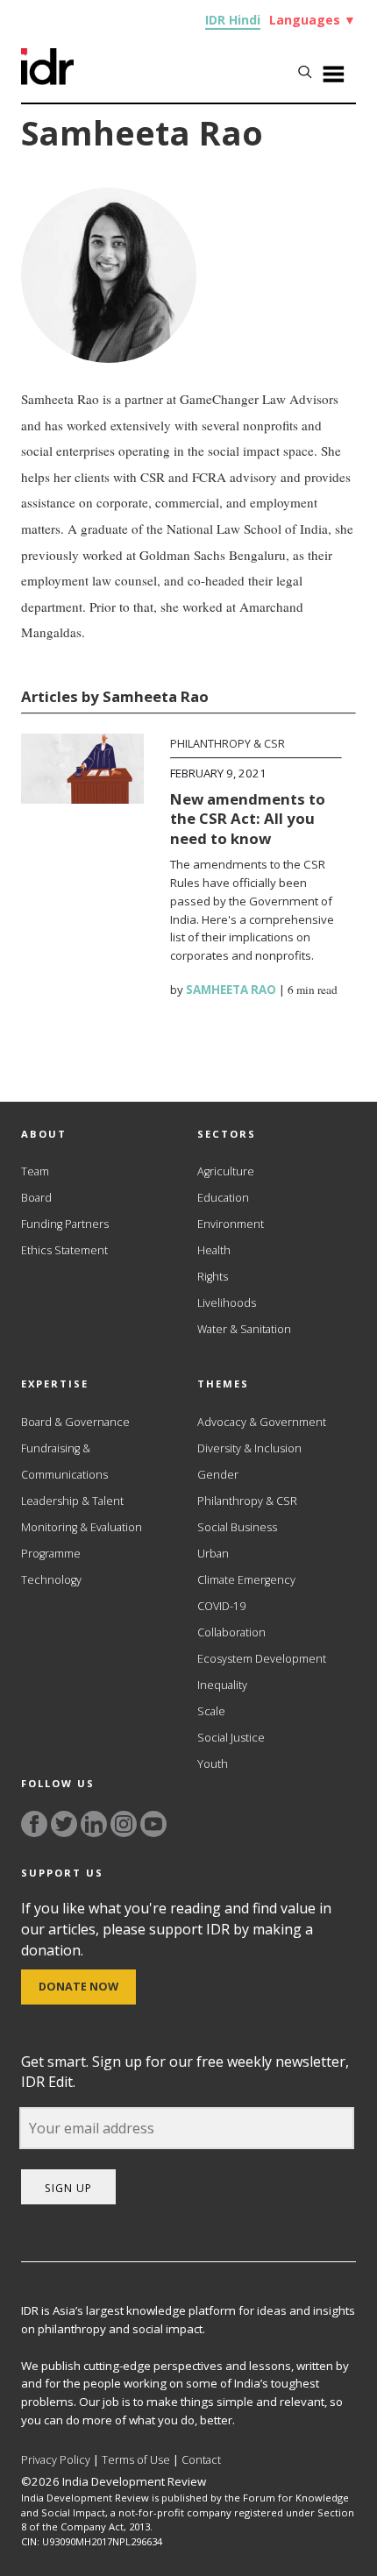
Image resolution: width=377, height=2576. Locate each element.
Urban (213, 1554)
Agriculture (226, 1171)
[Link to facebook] (34, 1824)
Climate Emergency (246, 1580)
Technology (51, 1580)
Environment (231, 1224)
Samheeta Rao (231, 990)
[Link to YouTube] (153, 1824)
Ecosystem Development (262, 1659)
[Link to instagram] (124, 1824)
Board (36, 1198)
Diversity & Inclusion (249, 1448)
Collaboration (231, 1632)
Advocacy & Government (262, 1422)
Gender (218, 1475)
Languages (313, 20)
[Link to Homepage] (47, 80)
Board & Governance (75, 1422)
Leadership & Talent (72, 1501)
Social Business (237, 1527)
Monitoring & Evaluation (82, 1527)
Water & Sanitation (244, 1329)
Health (214, 1250)
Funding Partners (65, 1224)
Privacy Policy (56, 2460)
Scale (211, 1711)
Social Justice (231, 1738)
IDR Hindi (233, 20)
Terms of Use (136, 2460)
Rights (213, 1277)
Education (223, 1198)
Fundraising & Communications (64, 1462)
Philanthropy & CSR (228, 744)
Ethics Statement (64, 1250)
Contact (201, 2460)
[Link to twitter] (64, 1824)
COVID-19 (221, 1606)
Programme (51, 1554)
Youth (213, 1764)
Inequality (222, 1685)
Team (35, 1171)
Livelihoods (227, 1303)
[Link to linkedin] (94, 1824)
